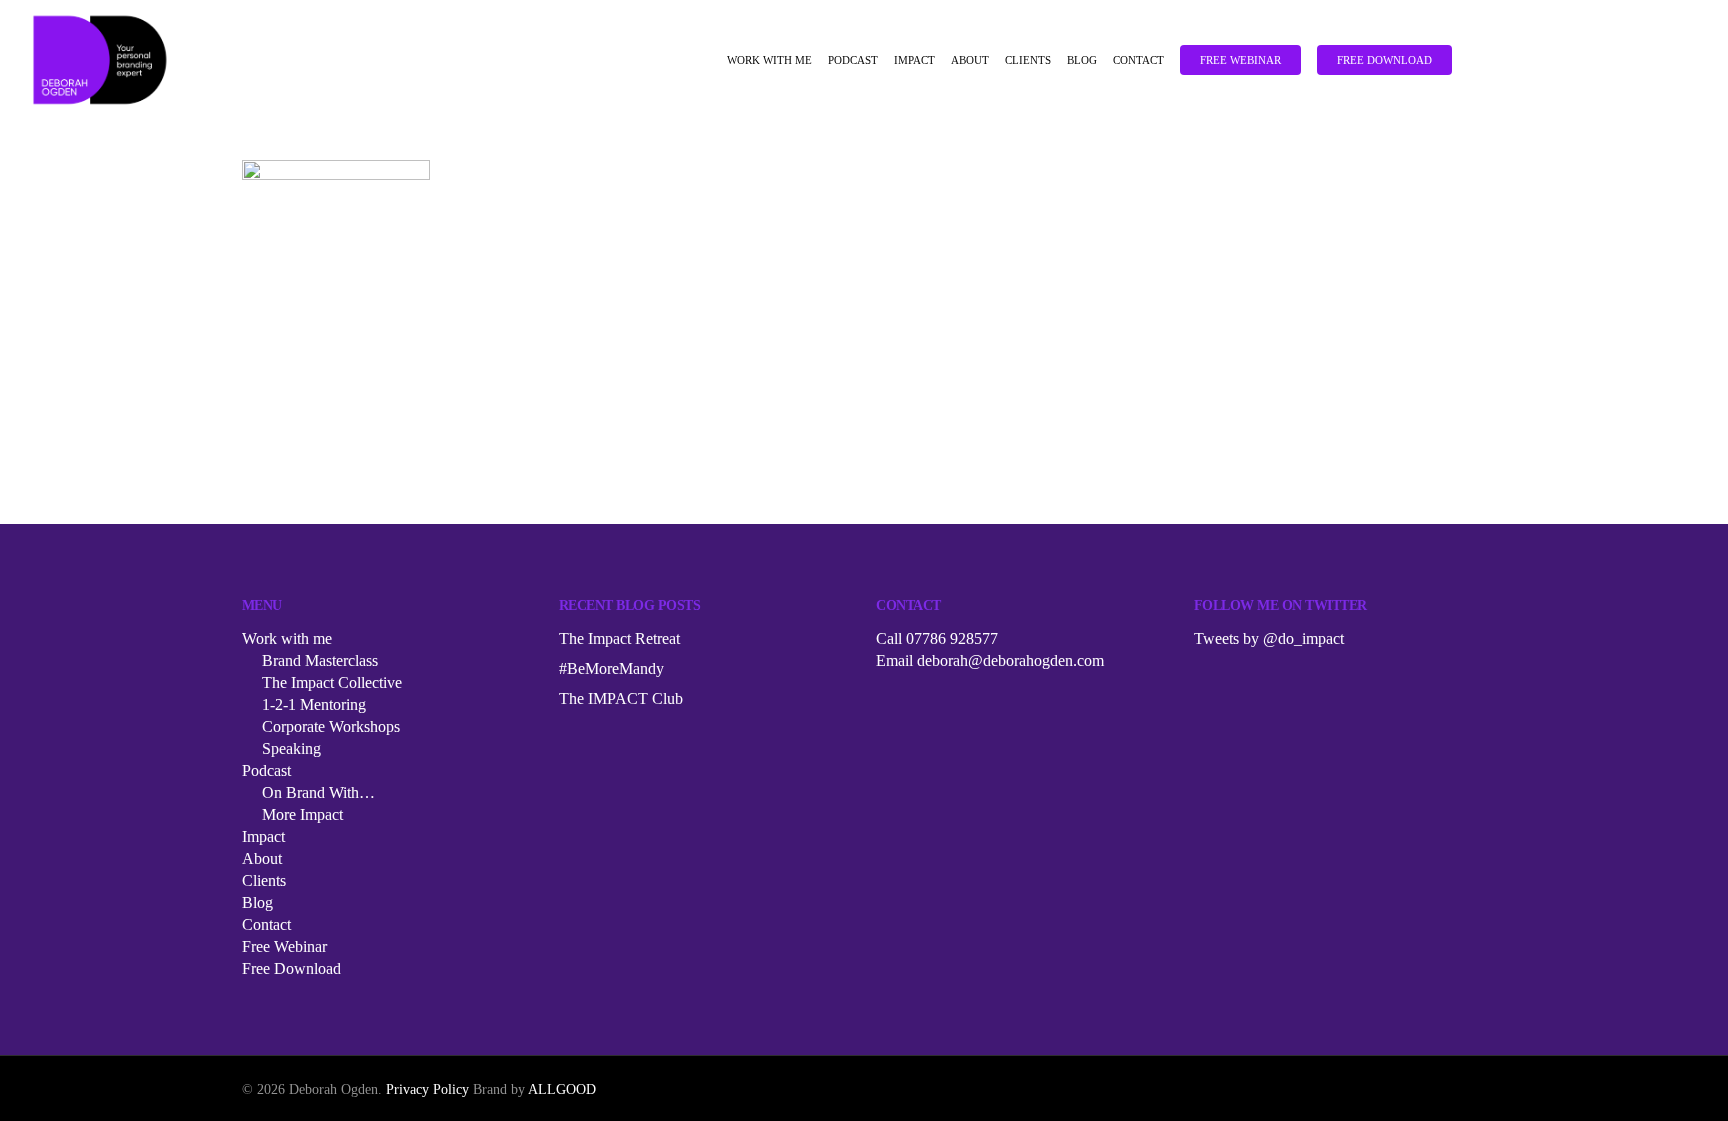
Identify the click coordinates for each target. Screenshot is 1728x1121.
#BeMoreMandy (611, 668)
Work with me (769, 60)
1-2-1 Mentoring (314, 704)
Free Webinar (1240, 60)
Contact (1138, 60)
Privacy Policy (427, 1089)
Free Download (1384, 60)
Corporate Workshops (331, 726)
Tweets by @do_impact (1269, 638)
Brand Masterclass (320, 660)
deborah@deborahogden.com (1010, 660)
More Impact (302, 814)
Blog (1082, 60)
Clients (1028, 60)
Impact (914, 60)
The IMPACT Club (621, 698)
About (970, 60)
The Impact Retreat (619, 638)
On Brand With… (318, 792)
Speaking (291, 748)
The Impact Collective (332, 682)
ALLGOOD (562, 1089)
